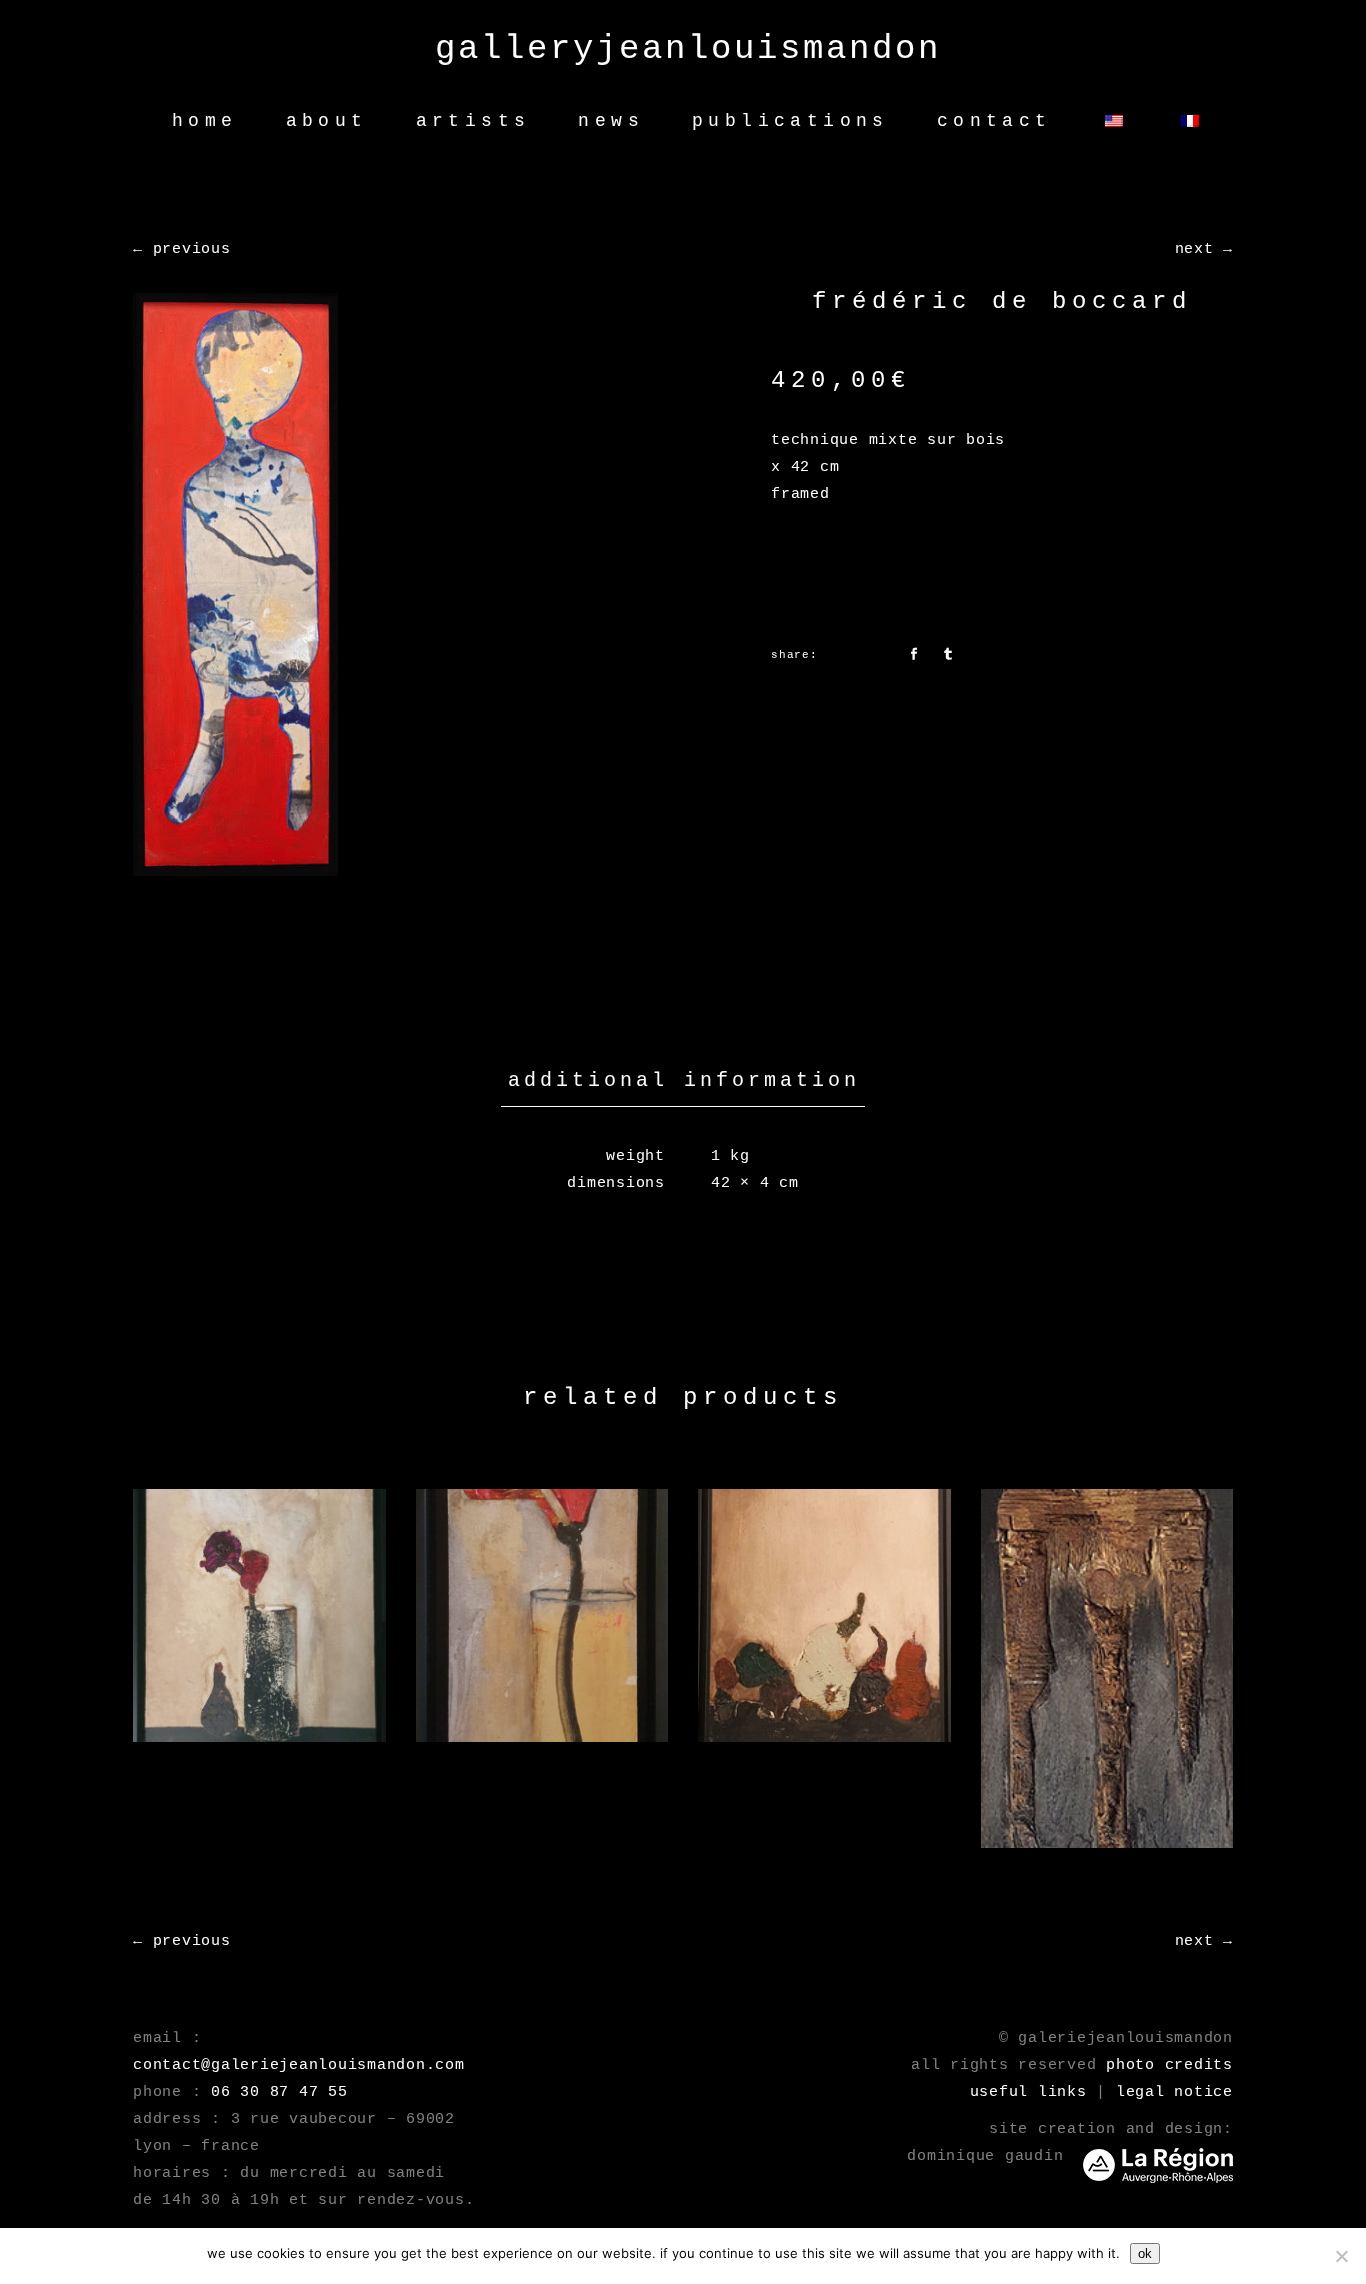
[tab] (683, 1080)
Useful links (1028, 2092)
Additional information (684, 1080)
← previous (182, 249)
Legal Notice (1174, 2092)
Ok (1145, 2253)
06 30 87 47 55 (279, 2092)
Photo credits (1169, 2065)
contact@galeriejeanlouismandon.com (299, 2065)
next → (1204, 249)
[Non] (1341, 2256)
